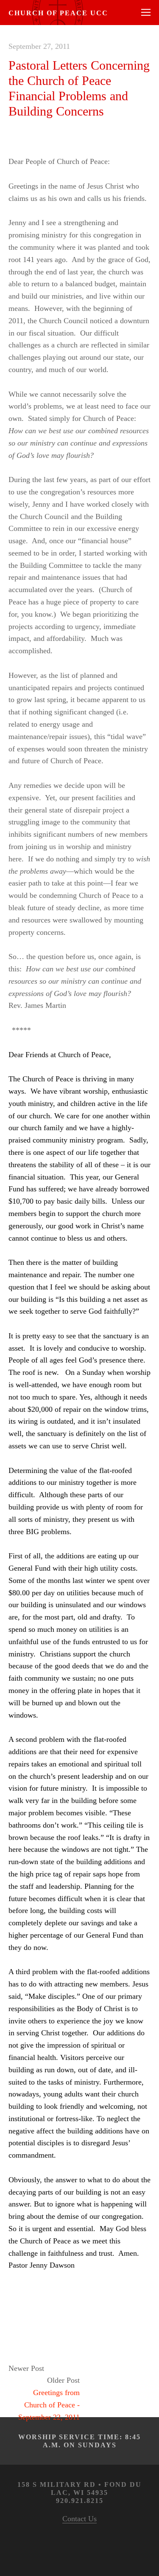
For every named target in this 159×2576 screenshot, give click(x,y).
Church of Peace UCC (58, 13)
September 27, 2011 (39, 46)
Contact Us (79, 2519)
